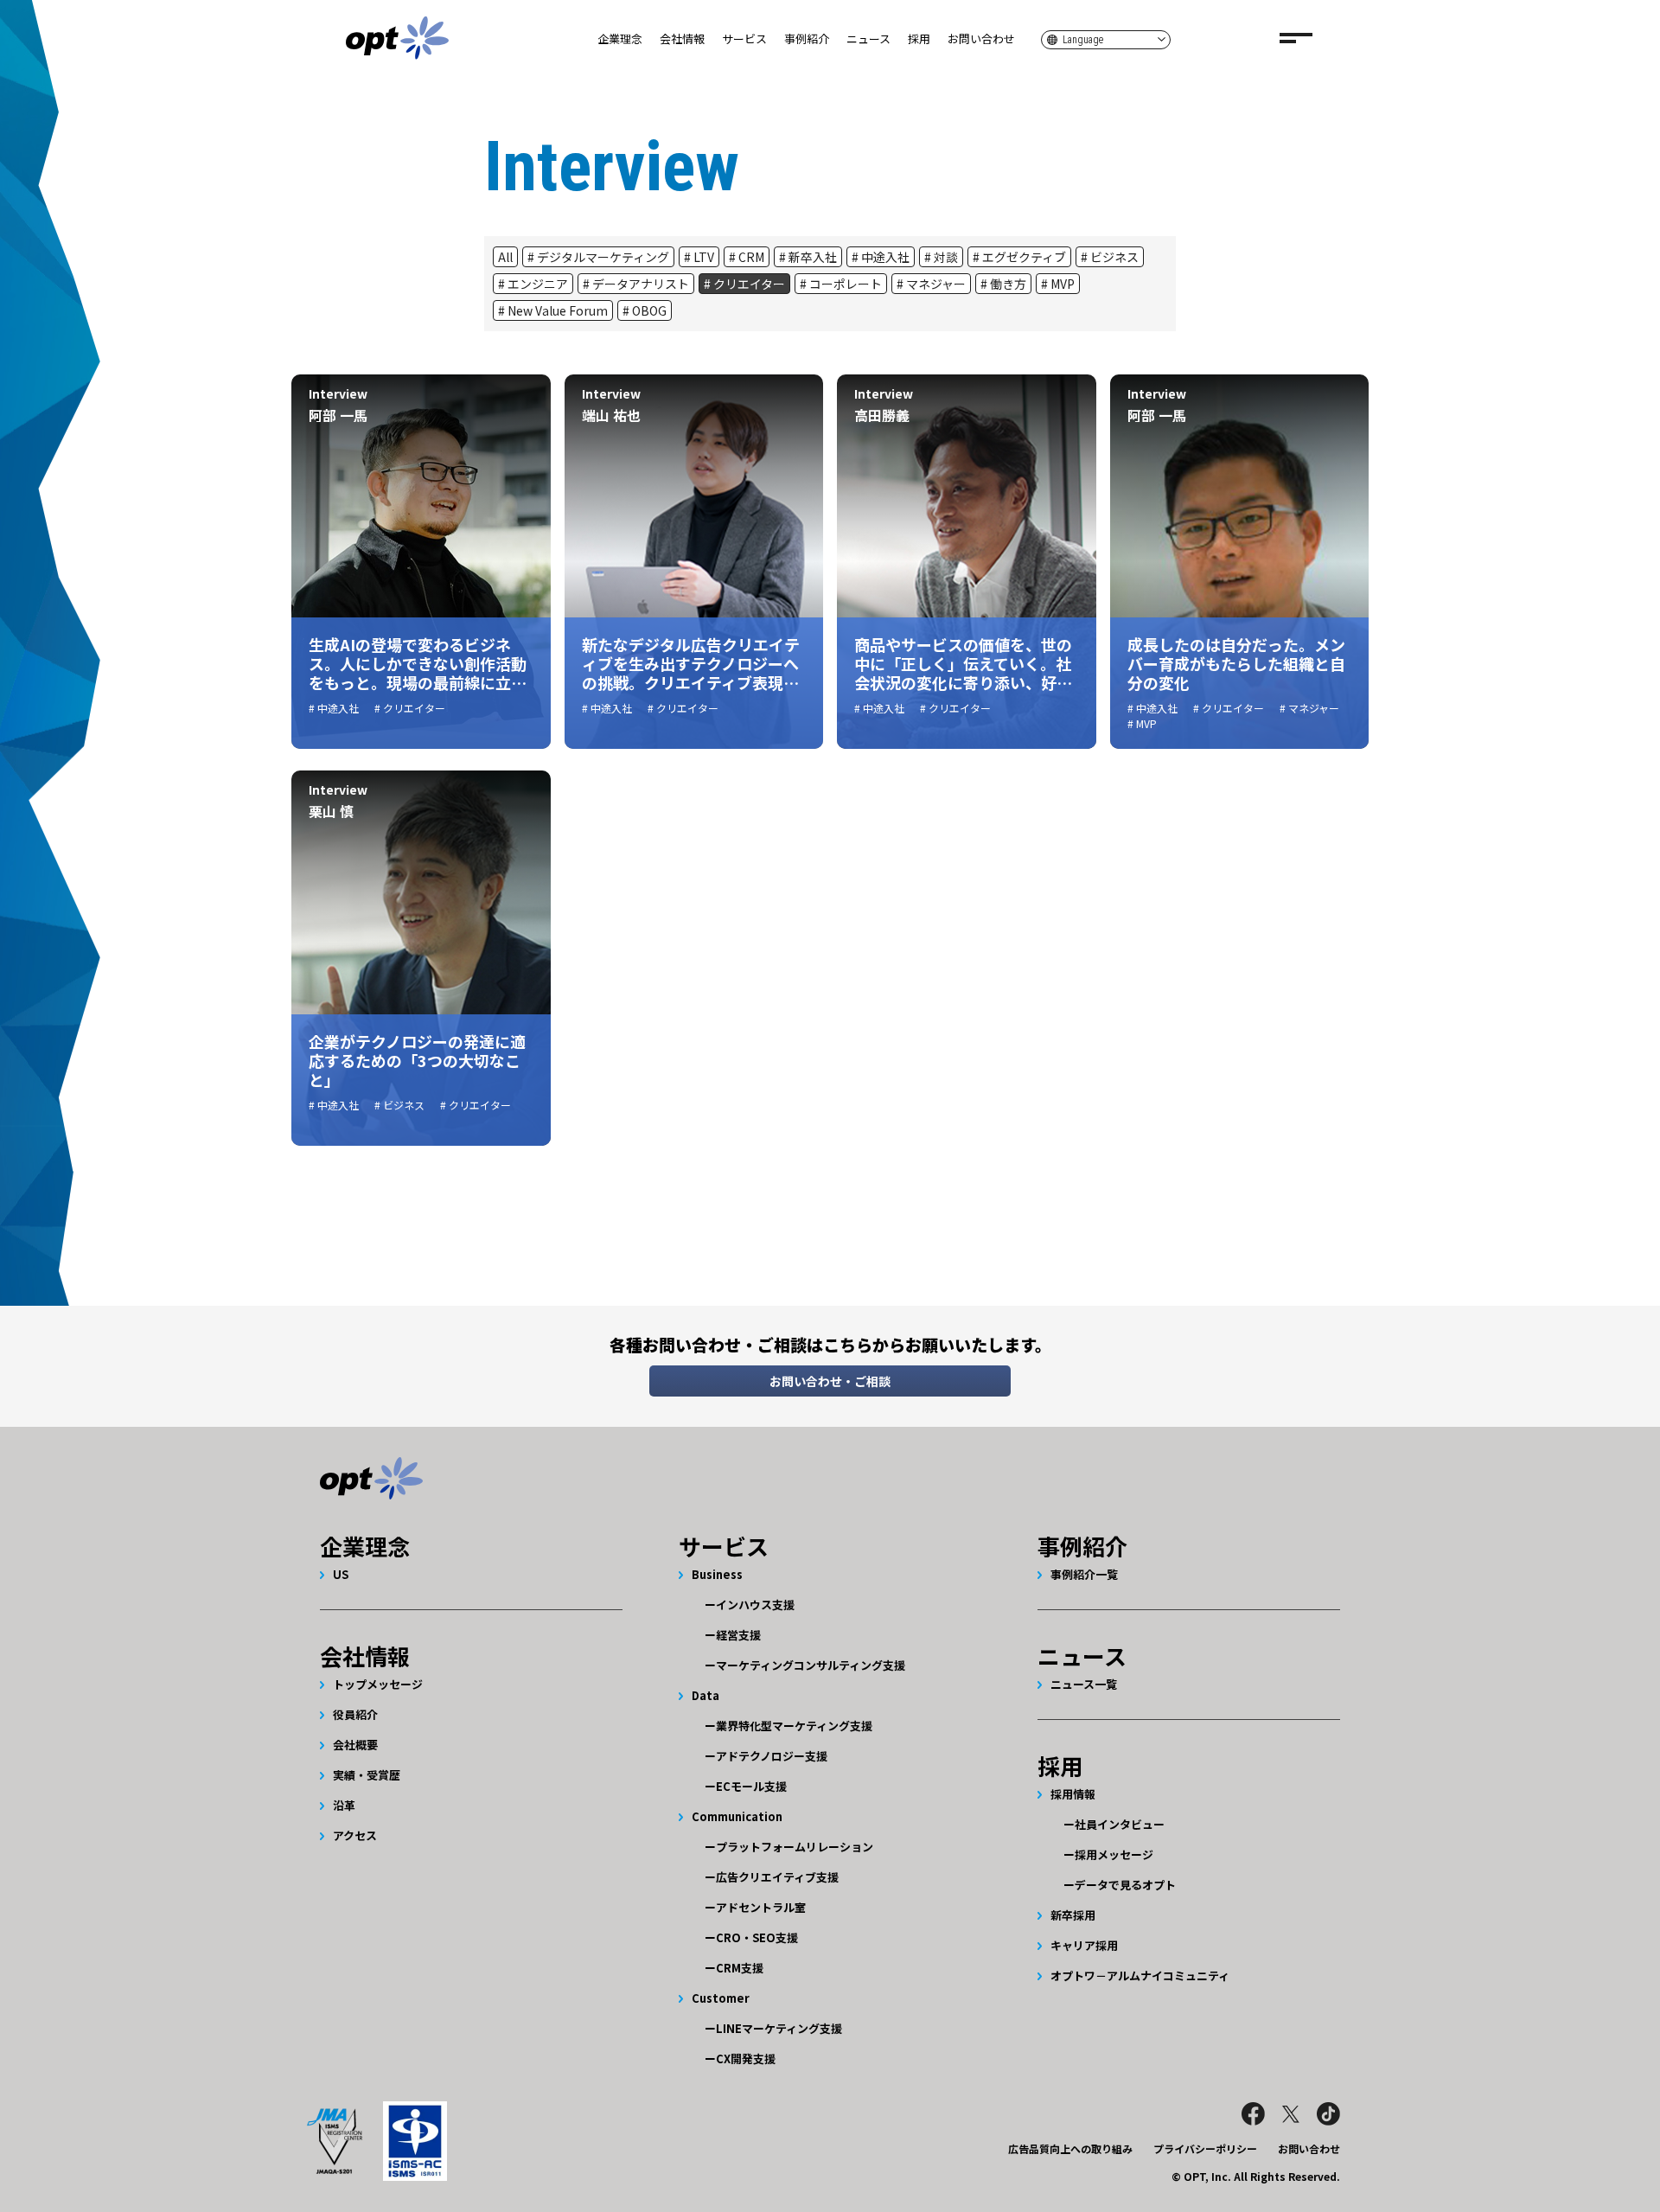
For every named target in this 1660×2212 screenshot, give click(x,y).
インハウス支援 (755, 1605)
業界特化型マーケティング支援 (794, 1726)
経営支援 (738, 1635)
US (341, 1574)
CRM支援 (740, 1968)
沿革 (344, 1805)
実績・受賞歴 (367, 1775)
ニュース (868, 38)
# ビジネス (1110, 257)
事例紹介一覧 (1084, 1574)
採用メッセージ (1114, 1854)
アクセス (355, 1835)
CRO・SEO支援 (757, 1937)
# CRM (747, 257)
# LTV (699, 257)
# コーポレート (841, 284)
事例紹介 (807, 38)
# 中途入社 (881, 257)
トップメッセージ (378, 1684)
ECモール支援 (751, 1786)
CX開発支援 (746, 2059)
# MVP (1058, 284)
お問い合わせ (981, 38)
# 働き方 (1003, 284)
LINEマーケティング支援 (779, 2028)
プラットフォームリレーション (795, 1847)
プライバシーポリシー (1205, 2148)
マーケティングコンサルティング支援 (811, 1665)
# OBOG (645, 310)
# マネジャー (931, 284)
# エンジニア (533, 284)
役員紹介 (355, 1714)
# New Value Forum (553, 310)
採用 (919, 38)
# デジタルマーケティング (598, 257)
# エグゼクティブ (1019, 257)
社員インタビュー (1120, 1824)
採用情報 (1073, 1794)
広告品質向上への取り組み (1070, 2148)
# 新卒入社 (808, 257)
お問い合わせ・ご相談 (830, 1381)
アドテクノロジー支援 (772, 1756)
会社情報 (682, 38)
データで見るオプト (1125, 1885)
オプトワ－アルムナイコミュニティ (1140, 1975)
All (505, 257)
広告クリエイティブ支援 (777, 1877)
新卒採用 (1073, 1915)
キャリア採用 (1084, 1945)
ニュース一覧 (1084, 1684)
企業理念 (620, 38)
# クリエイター (744, 284)
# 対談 (941, 257)
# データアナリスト (636, 284)
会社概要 (355, 1745)
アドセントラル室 (761, 1907)
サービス (744, 38)
